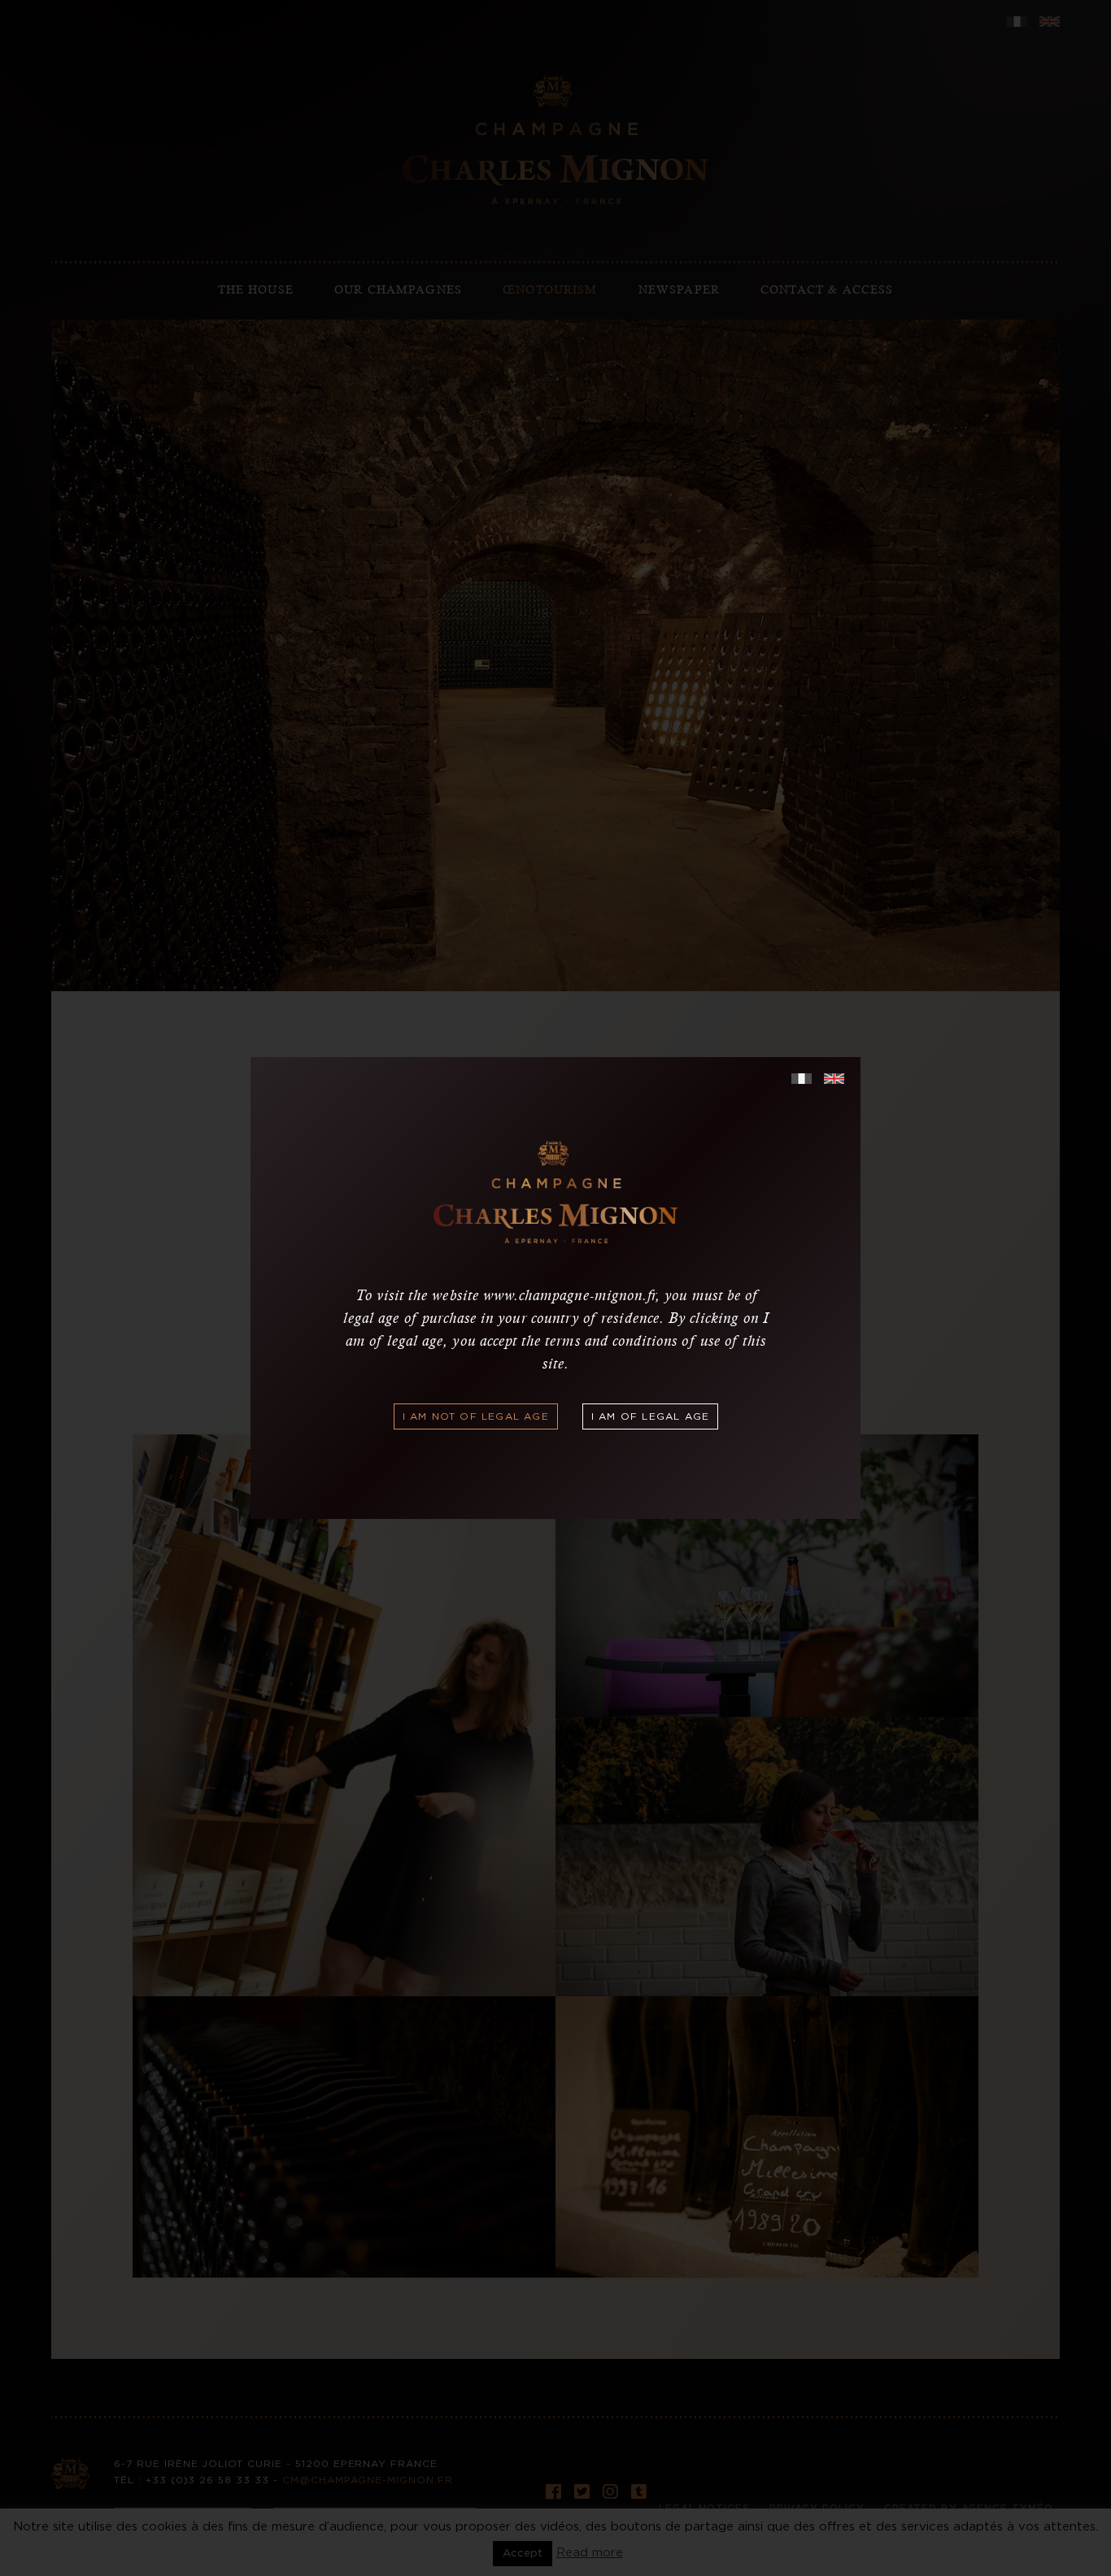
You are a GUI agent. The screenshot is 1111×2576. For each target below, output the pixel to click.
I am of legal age (650, 1416)
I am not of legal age (476, 1416)
